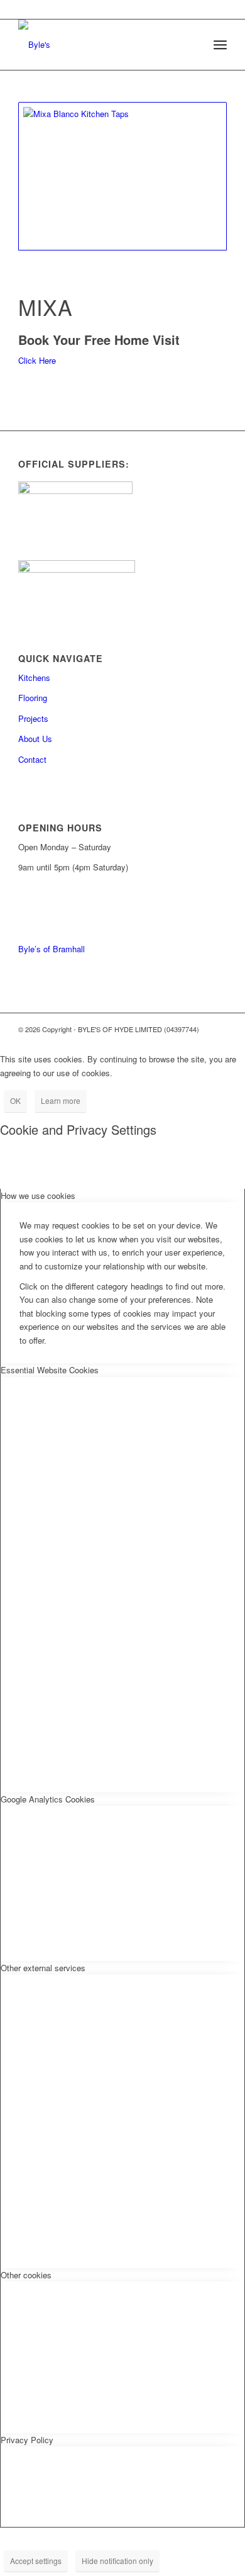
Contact (32, 759)
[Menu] (220, 45)
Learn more (61, 1100)
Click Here (37, 360)
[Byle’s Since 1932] (101, 45)
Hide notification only (117, 2561)
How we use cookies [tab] (38, 1195)
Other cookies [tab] (26, 2275)
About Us (35, 739)
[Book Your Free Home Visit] (21, 325)
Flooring (33, 698)
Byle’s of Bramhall (52, 949)
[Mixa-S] (122, 176)
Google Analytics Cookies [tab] (48, 1799)
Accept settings (36, 2561)
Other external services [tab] (43, 1968)
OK (15, 1100)
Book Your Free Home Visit (99, 340)
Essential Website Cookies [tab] (50, 1370)
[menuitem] (220, 45)
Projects (33, 718)
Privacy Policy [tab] (27, 2440)
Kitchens (34, 678)
